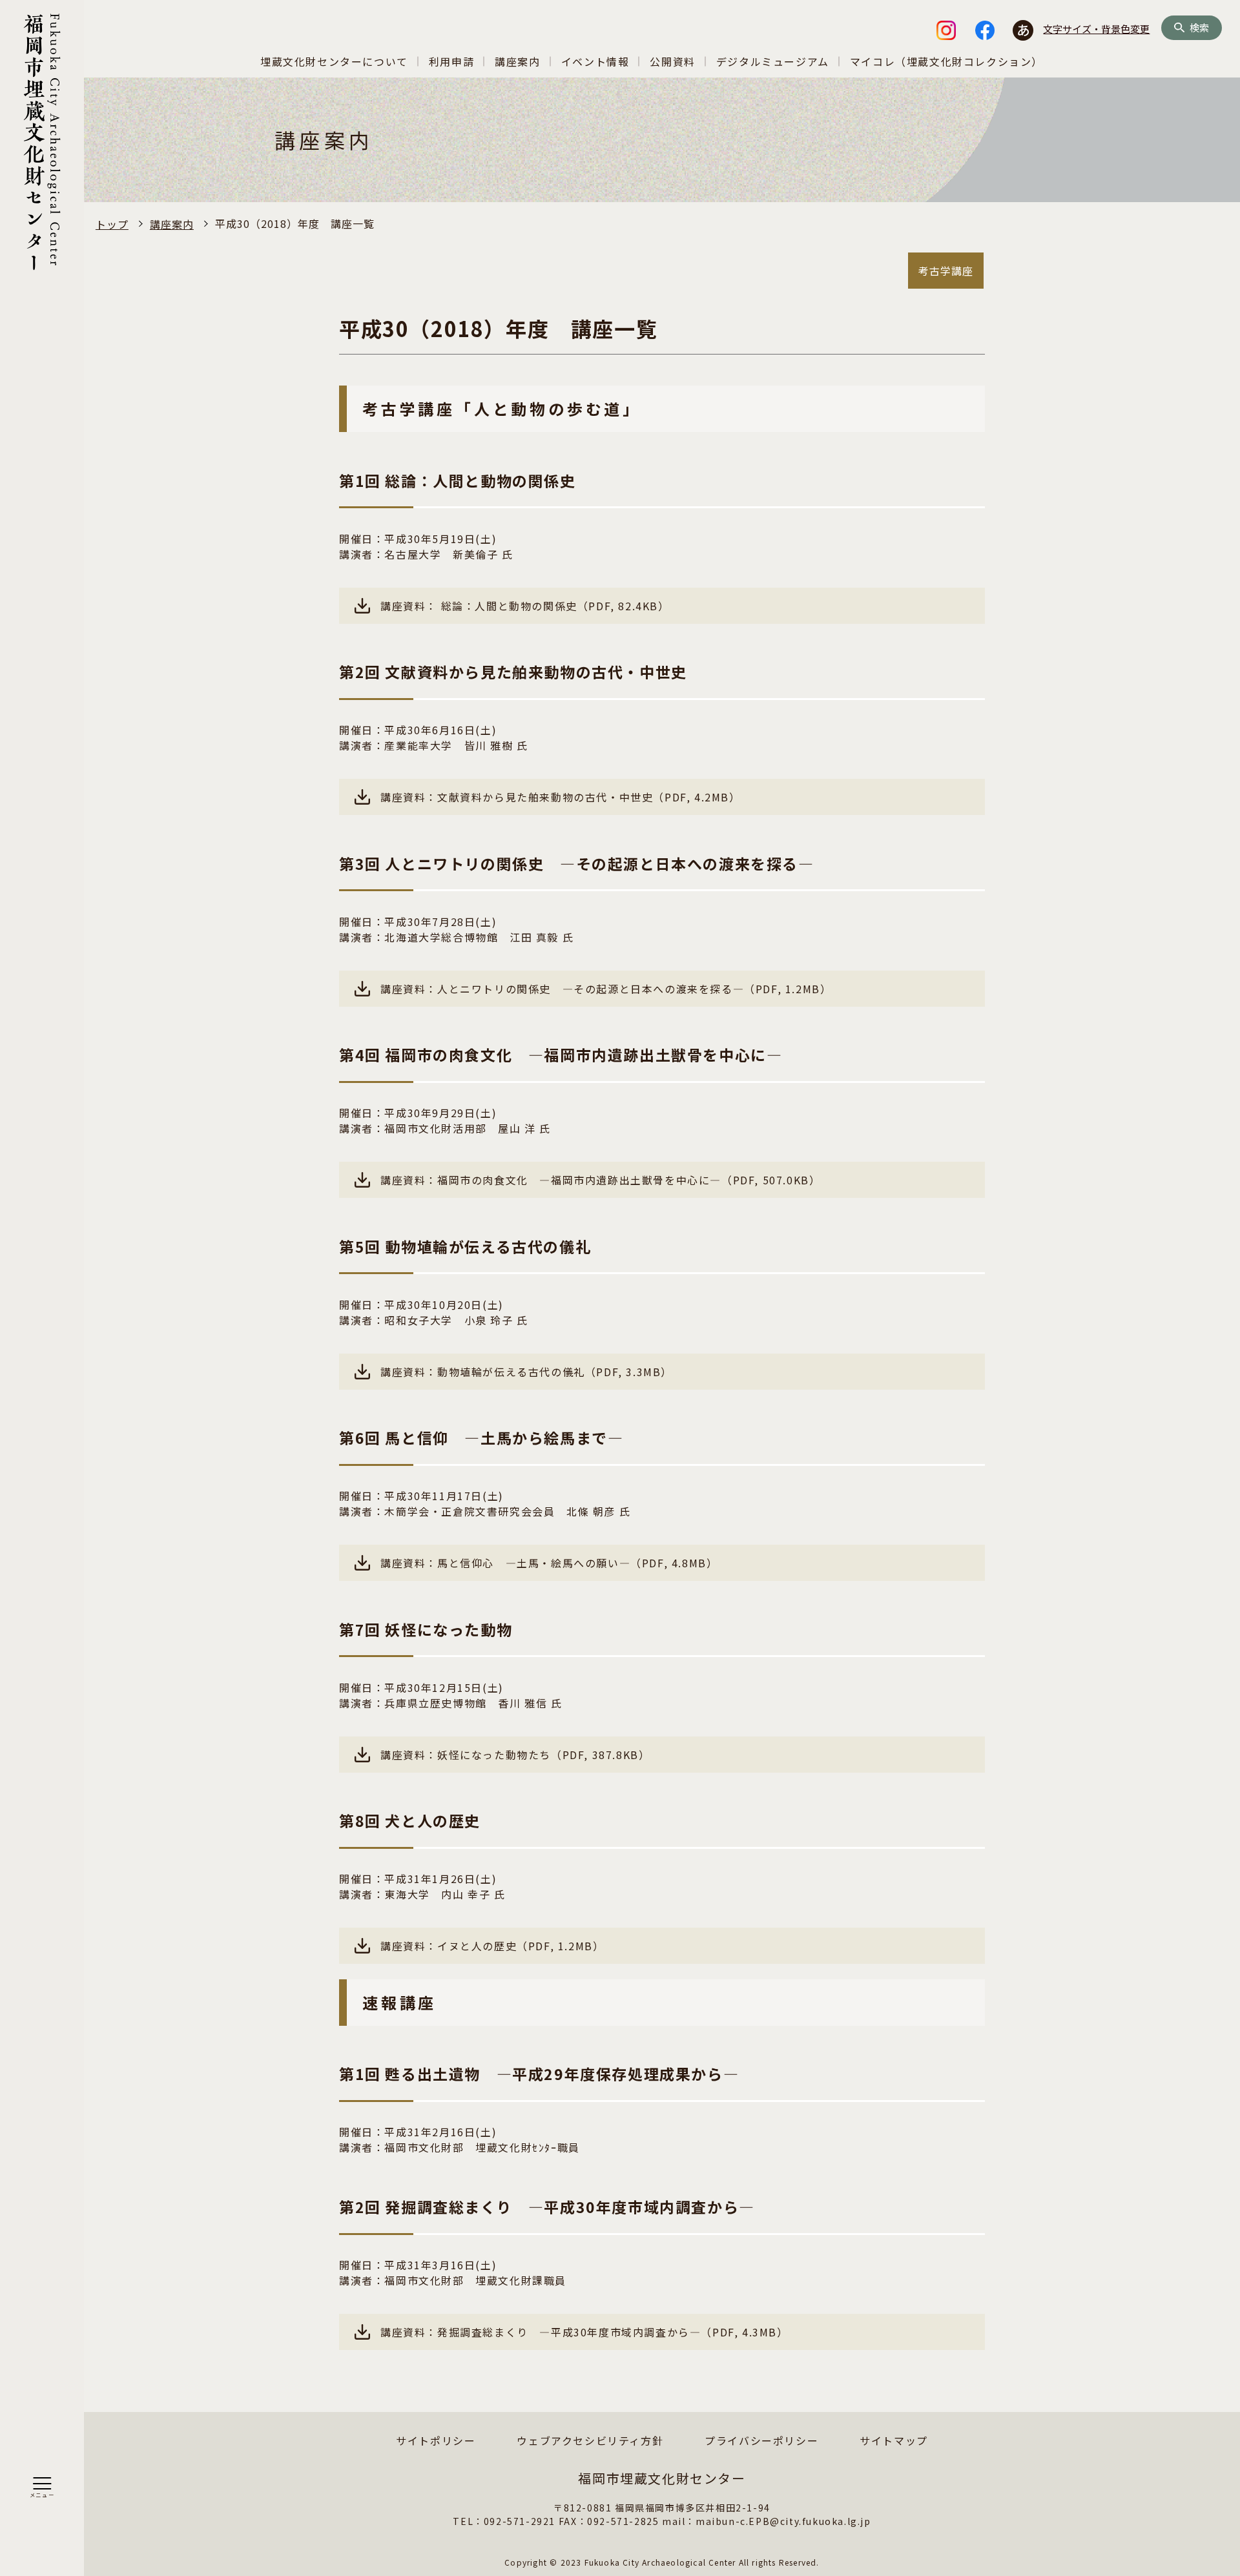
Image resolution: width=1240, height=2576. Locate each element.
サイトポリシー (436, 2440)
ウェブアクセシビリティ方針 (590, 2440)
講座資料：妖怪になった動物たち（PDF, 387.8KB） (515, 1755)
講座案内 (517, 61)
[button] (42, 2488)
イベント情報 (595, 61)
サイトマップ (894, 2440)
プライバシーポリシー (761, 2440)
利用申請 (451, 61)
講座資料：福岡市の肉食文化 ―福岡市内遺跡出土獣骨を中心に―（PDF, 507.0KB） (600, 1180)
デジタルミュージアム (773, 61)
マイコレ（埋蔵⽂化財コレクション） (946, 61)
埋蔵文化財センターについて (334, 61)
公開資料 (672, 61)
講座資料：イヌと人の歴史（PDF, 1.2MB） (492, 1946)
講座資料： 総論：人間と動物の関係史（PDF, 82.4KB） (525, 606)
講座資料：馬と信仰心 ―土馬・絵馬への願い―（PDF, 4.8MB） (549, 1563)
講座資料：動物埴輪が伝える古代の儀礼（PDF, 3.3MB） (526, 1372)
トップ (112, 224)
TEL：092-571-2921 (504, 2521)
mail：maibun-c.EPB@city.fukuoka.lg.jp (767, 2521)
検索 (1199, 28)
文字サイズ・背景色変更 (1096, 29)
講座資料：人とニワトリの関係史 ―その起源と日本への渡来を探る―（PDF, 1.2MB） (606, 989)
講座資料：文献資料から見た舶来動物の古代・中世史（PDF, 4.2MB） (561, 797)
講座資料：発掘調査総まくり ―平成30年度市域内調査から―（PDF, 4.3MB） (584, 2332)
